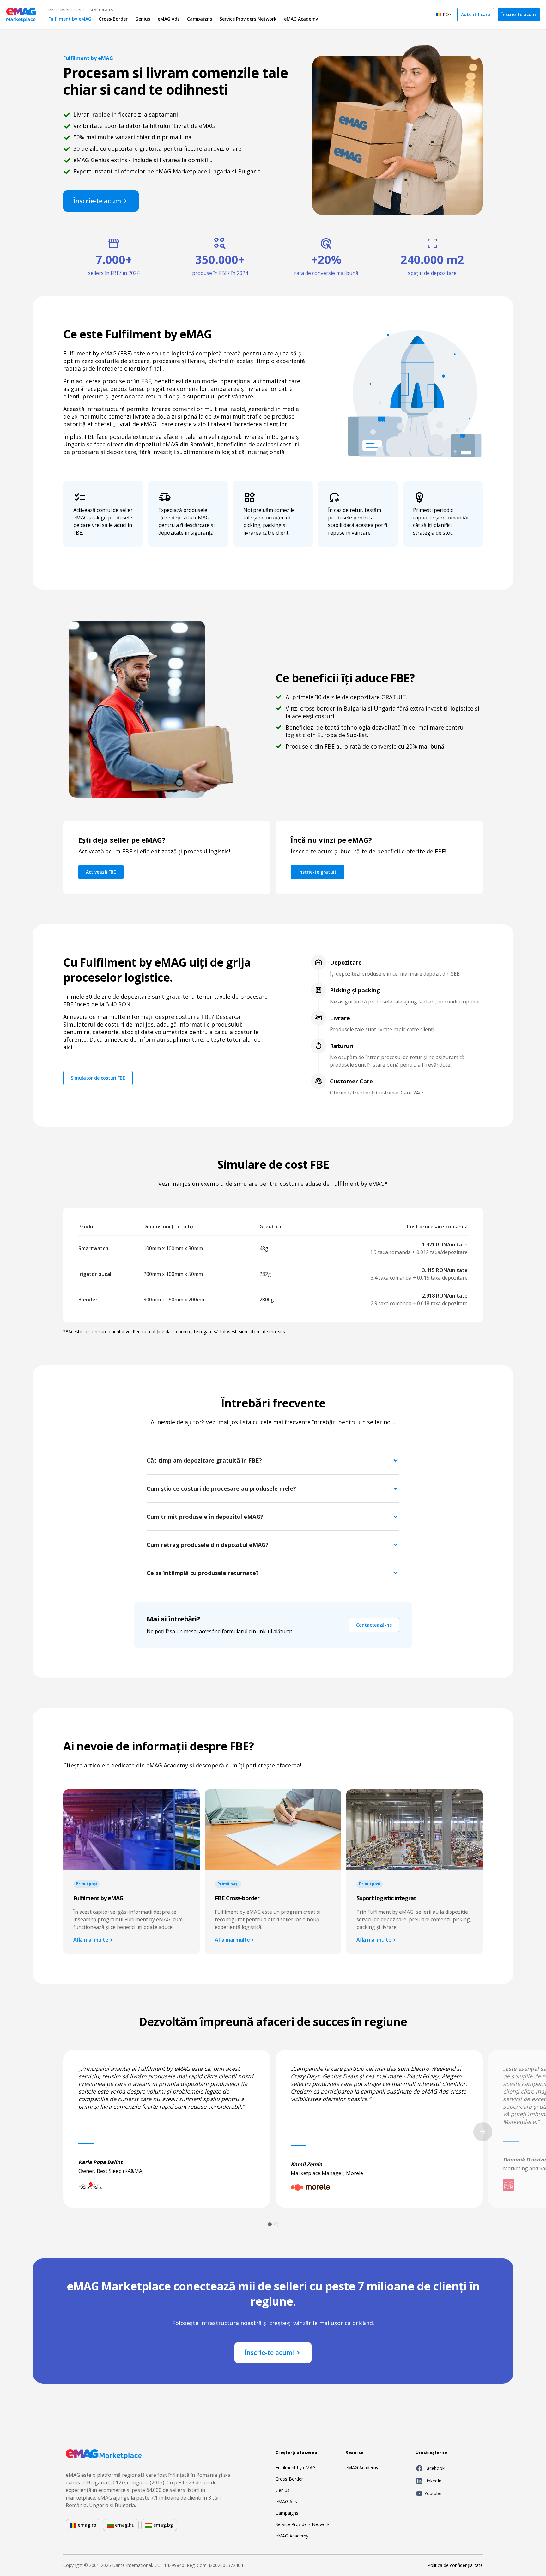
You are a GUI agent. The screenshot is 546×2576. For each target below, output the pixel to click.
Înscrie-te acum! (269, 2352)
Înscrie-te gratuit (317, 872)
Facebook (434, 2468)
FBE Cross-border (237, 1898)
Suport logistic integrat (386, 1898)
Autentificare (476, 14)
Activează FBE (101, 872)
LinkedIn (433, 2481)
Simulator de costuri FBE (98, 1078)
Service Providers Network (248, 19)
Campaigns (200, 19)
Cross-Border (113, 19)
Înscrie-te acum (519, 14)
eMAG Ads (169, 19)
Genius (143, 19)
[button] (273, 1460)
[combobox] (445, 15)
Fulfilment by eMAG (70, 19)
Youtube (433, 2493)
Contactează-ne (374, 1625)
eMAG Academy (301, 19)
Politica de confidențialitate (455, 2565)
